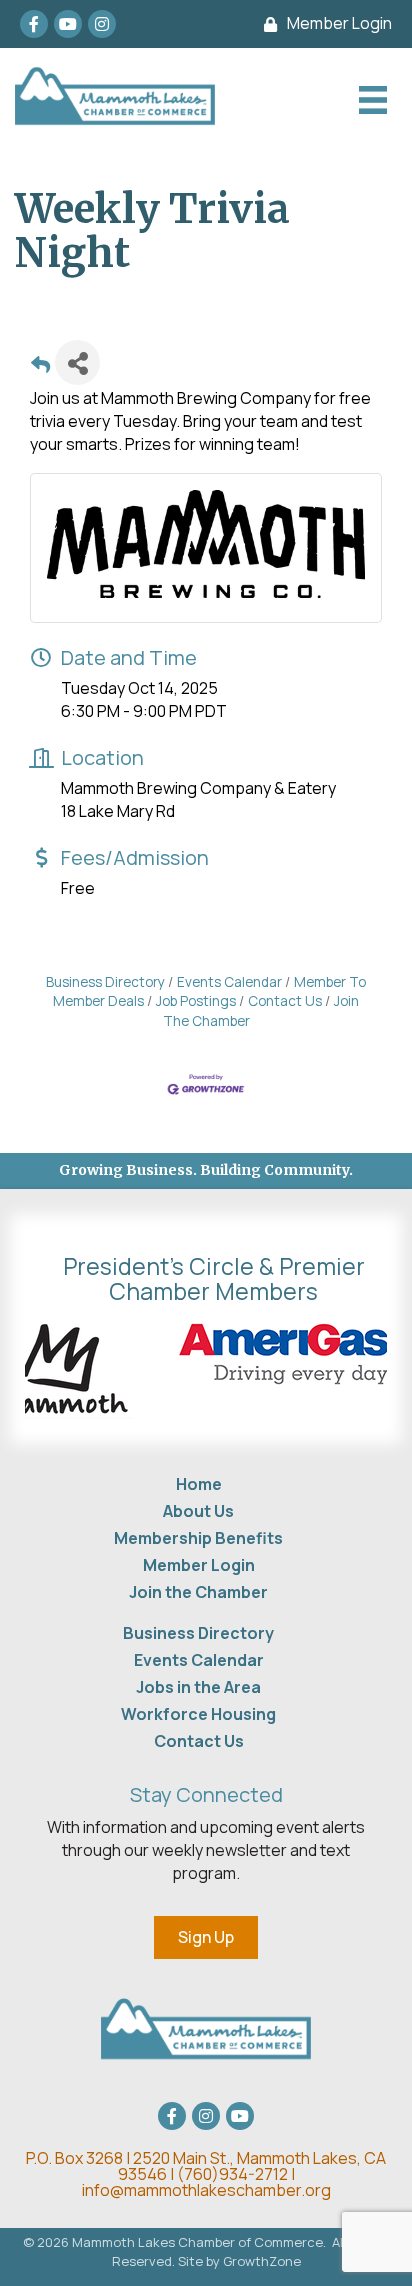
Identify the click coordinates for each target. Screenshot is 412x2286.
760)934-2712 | (239, 2174)
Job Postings (196, 1001)
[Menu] (370, 100)
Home (199, 1484)
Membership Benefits (198, 1538)
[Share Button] (77, 362)
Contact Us (285, 1001)
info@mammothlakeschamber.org (206, 2190)
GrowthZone (262, 2261)
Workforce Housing (198, 1714)
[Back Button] (40, 368)
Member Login (199, 1565)
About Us (198, 1511)
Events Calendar (229, 982)
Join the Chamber (198, 1592)
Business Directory (105, 982)
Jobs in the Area (198, 1687)
